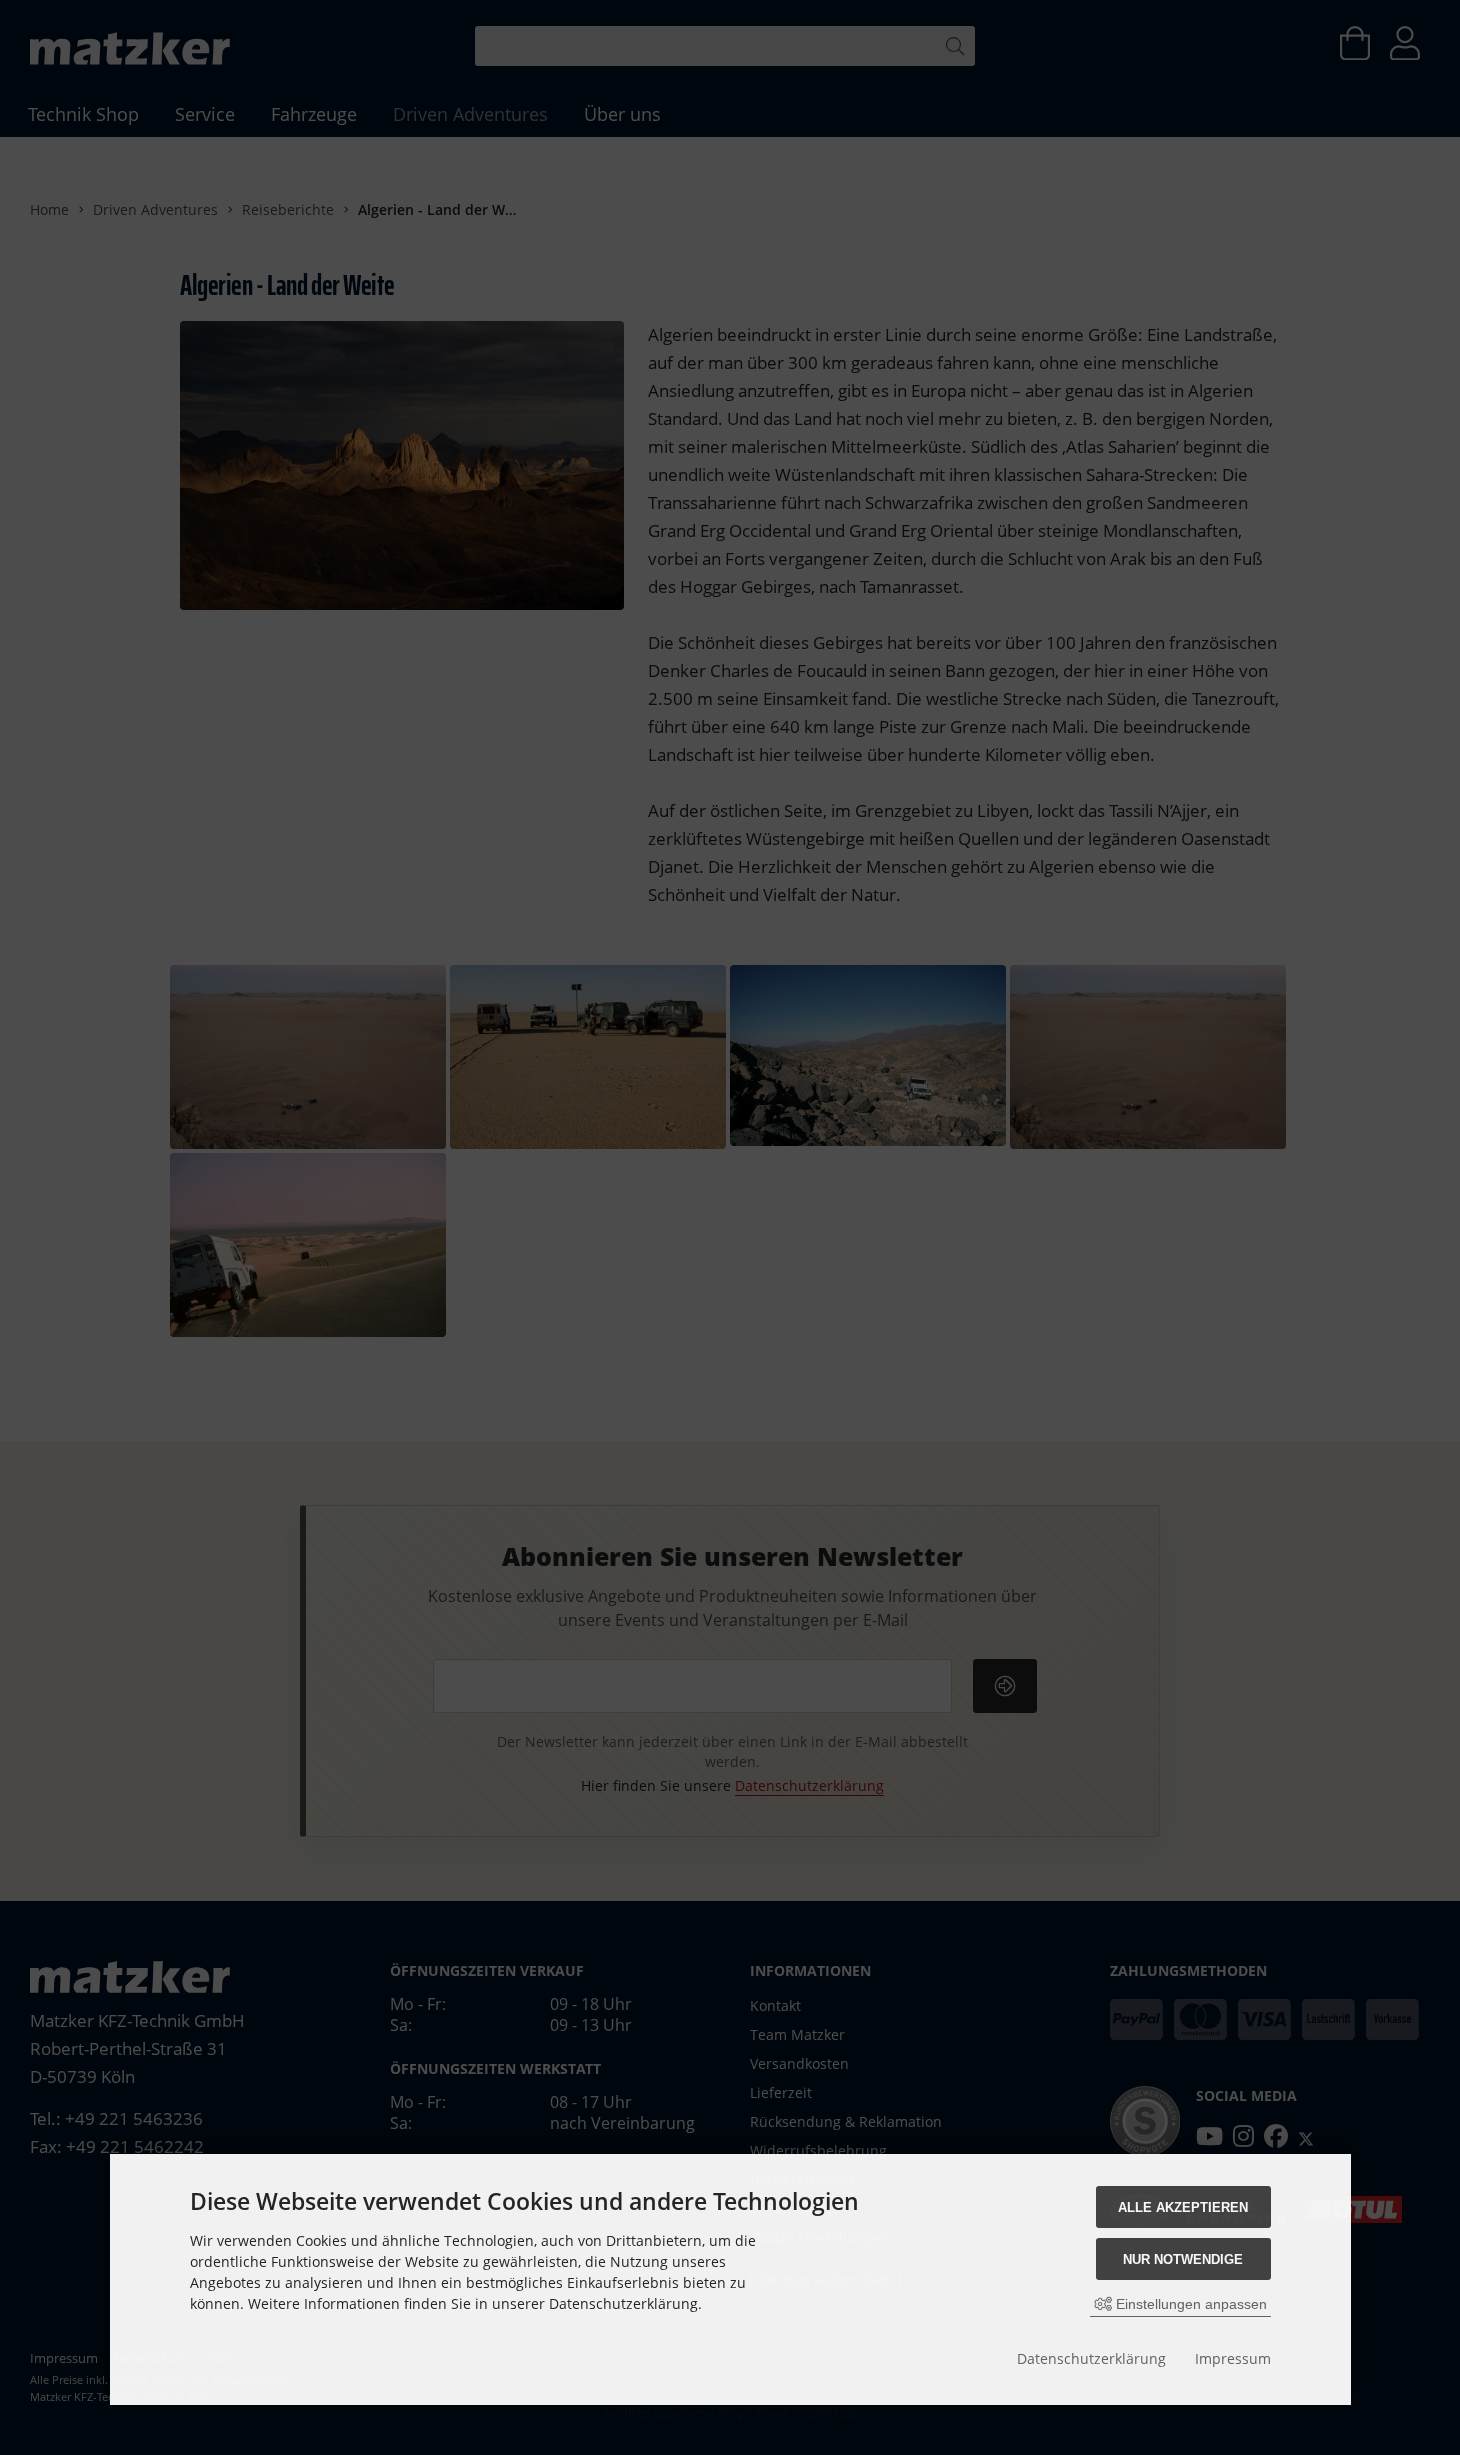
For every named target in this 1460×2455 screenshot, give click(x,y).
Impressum (1233, 2358)
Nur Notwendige (1183, 2259)
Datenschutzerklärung (1091, 2358)
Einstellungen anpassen (1189, 2304)
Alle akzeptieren (1183, 2207)
